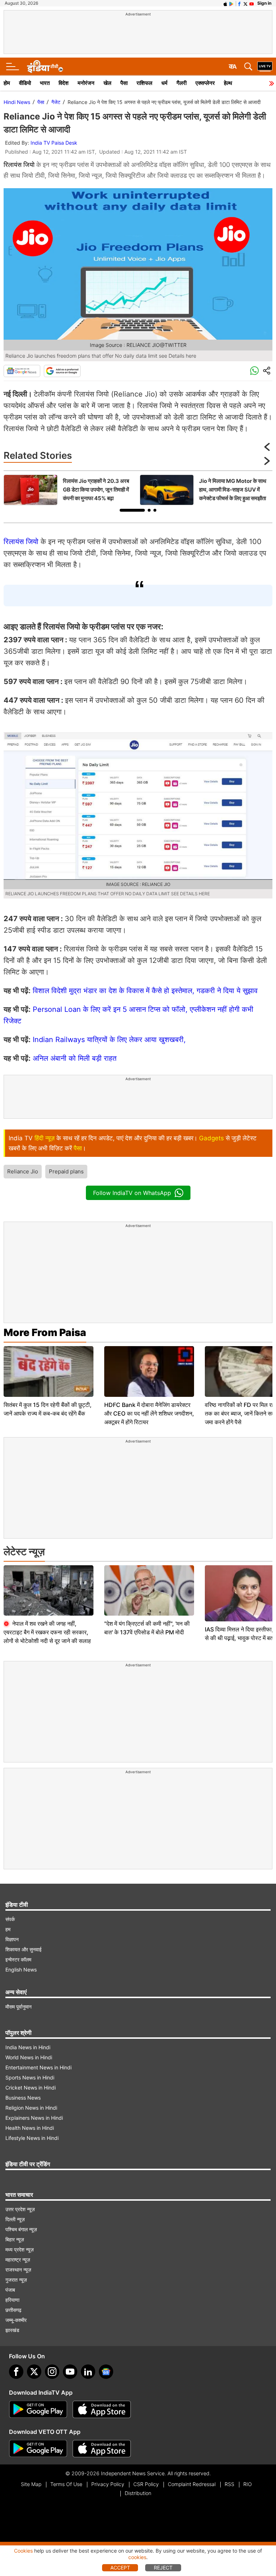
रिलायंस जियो (20, 165)
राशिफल (144, 83)
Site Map (31, 2484)
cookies (137, 2557)
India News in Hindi (28, 2047)
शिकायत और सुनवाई (24, 1949)
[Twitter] (34, 2372)
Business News (23, 2098)
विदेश (64, 83)
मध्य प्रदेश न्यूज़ (20, 2249)
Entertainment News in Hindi (38, 2067)
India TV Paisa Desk (54, 143)
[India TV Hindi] (45, 67)
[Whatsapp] (254, 371)
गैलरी (181, 83)
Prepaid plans (66, 1171)
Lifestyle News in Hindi (32, 2138)
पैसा (124, 83)
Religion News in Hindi (31, 2108)
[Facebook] (16, 2372)
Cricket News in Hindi (31, 2088)
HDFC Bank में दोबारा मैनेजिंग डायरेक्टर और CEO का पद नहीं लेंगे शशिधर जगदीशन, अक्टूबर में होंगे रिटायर (149, 1413)
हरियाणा (12, 2300)
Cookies (23, 2551)
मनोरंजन (86, 83)
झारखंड (12, 2330)
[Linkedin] (88, 2372)
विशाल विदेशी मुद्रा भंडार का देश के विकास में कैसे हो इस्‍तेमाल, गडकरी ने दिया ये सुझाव (145, 991)
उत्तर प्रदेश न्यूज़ (20, 2209)
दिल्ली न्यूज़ (15, 2219)
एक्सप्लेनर (205, 83)
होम (7, 83)
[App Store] (102, 2409)
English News (21, 1970)
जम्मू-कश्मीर (16, 2320)
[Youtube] (70, 2372)
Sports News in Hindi (30, 2077)
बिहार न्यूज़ (15, 2239)
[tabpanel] (70, 490)
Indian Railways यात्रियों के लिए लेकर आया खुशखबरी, (109, 1040)
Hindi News (17, 102)
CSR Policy (146, 2484)
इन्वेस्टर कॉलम (18, 1959)
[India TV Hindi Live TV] (265, 67)
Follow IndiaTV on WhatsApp (132, 1193)
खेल (107, 83)
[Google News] (22, 371)
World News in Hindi (29, 2057)
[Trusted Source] (62, 371)
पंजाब (10, 2290)
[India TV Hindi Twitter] (245, 3)
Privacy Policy (108, 2484)
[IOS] (225, 3)
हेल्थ (228, 83)
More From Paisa (45, 1332)
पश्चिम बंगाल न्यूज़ (21, 2229)
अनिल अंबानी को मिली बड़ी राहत (75, 1058)
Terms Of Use (66, 2484)
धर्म (164, 83)
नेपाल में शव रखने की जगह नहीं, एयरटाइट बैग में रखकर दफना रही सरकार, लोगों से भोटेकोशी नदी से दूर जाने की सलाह (47, 1632)
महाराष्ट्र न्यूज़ (18, 2260)
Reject (163, 2568)
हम (8, 1929)
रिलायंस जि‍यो (22, 542)
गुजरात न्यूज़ (16, 2280)
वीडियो (25, 83)
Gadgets (211, 1138)
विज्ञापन (12, 1939)
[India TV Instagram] (52, 2372)
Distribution (138, 2493)
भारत (45, 83)
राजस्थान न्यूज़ (18, 2270)
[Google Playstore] (38, 2409)
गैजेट (56, 102)
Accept (120, 2568)
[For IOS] (102, 2449)
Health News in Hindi (30, 2128)
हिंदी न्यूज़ (45, 1138)
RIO (248, 2484)
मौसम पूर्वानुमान (19, 2007)
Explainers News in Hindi (34, 2118)
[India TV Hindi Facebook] (239, 3)
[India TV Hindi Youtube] (252, 3)
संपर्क (10, 1919)
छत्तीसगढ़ (13, 2310)
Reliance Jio (23, 1171)
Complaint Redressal (192, 2484)
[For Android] (38, 2449)
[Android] (231, 3)
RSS (229, 2484)
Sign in (264, 3)
